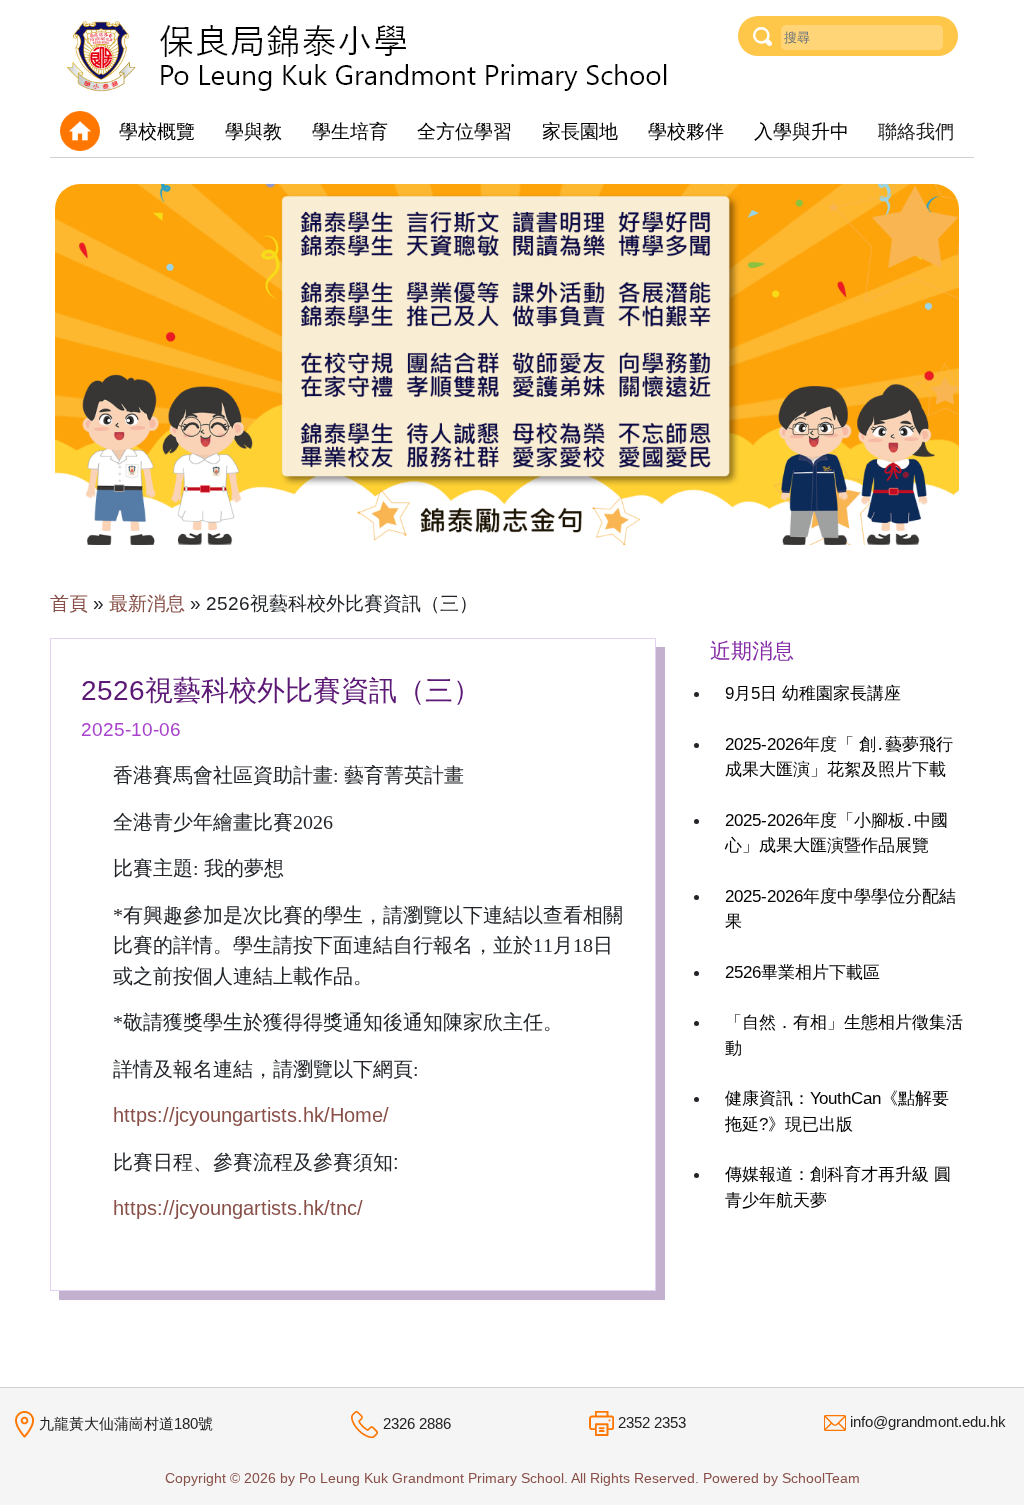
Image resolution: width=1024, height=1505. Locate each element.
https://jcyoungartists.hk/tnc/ (238, 1208)
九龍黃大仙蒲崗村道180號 (126, 1422)
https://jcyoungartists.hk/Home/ (251, 1115)
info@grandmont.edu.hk (928, 1421)
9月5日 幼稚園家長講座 (813, 693)
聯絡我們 (916, 131)
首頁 (69, 603)
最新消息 (147, 603)
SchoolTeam (821, 1478)
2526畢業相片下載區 (802, 972)
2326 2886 (417, 1423)
